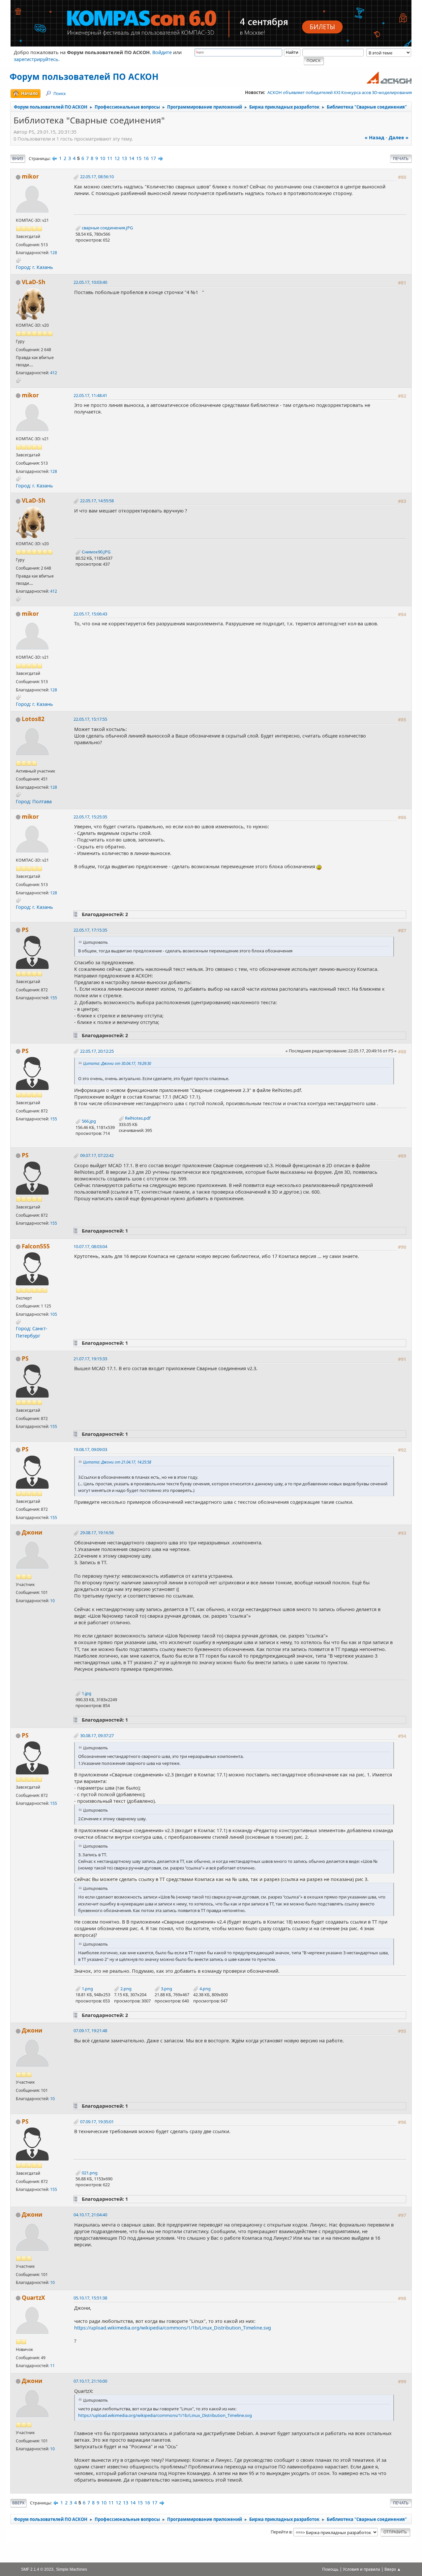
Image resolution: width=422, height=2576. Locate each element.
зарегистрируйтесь (36, 59)
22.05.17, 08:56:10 (97, 177)
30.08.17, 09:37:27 (97, 1735)
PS (25, 930)
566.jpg (88, 1121)
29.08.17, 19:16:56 (97, 1533)
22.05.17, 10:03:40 (90, 282)
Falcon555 (36, 1246)
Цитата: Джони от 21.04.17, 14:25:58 (117, 1462)
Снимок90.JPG (96, 552)
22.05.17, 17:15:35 (90, 930)
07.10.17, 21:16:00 (90, 2381)
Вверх (18, 2503)
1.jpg (86, 1693)
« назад (375, 137)
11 (110, 158)
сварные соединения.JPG (107, 228)
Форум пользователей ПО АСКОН (84, 77)
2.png (125, 1989)
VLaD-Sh (33, 282)
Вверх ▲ (393, 2569)
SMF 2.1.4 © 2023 (37, 2569)
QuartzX (33, 2298)
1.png (87, 1989)
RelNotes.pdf (137, 1118)
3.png (166, 1989)
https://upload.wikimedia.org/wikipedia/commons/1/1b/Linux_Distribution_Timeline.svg (173, 2328)
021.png (89, 2173)
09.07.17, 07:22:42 (97, 1155)
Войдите (162, 52)
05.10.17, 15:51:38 (90, 2298)
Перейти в (281, 2532)
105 (54, 1314)
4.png (205, 1989)
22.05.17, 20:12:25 (97, 1051)
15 (139, 158)
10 (103, 158)
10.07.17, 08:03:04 (90, 1246)
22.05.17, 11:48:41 (90, 395)
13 (124, 158)
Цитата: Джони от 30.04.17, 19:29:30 (117, 1063)
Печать (401, 159)
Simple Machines (72, 2569)
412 (54, 373)
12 (117, 158)
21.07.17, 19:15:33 (90, 1359)
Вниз (18, 159)
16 (146, 158)
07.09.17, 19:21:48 (90, 2031)
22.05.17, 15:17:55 (90, 719)
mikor (30, 176)
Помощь (330, 2569)
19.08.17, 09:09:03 (90, 1449)
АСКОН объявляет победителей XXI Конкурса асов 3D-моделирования (340, 92)
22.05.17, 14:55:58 (97, 501)
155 (54, 998)
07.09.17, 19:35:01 (97, 2122)
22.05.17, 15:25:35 (90, 817)
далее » (399, 137)
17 (153, 158)
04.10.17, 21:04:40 (90, 2215)
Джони (32, 1532)
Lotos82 (33, 719)
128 (54, 253)
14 (132, 158)
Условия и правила (362, 2569)
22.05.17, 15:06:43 (90, 614)
